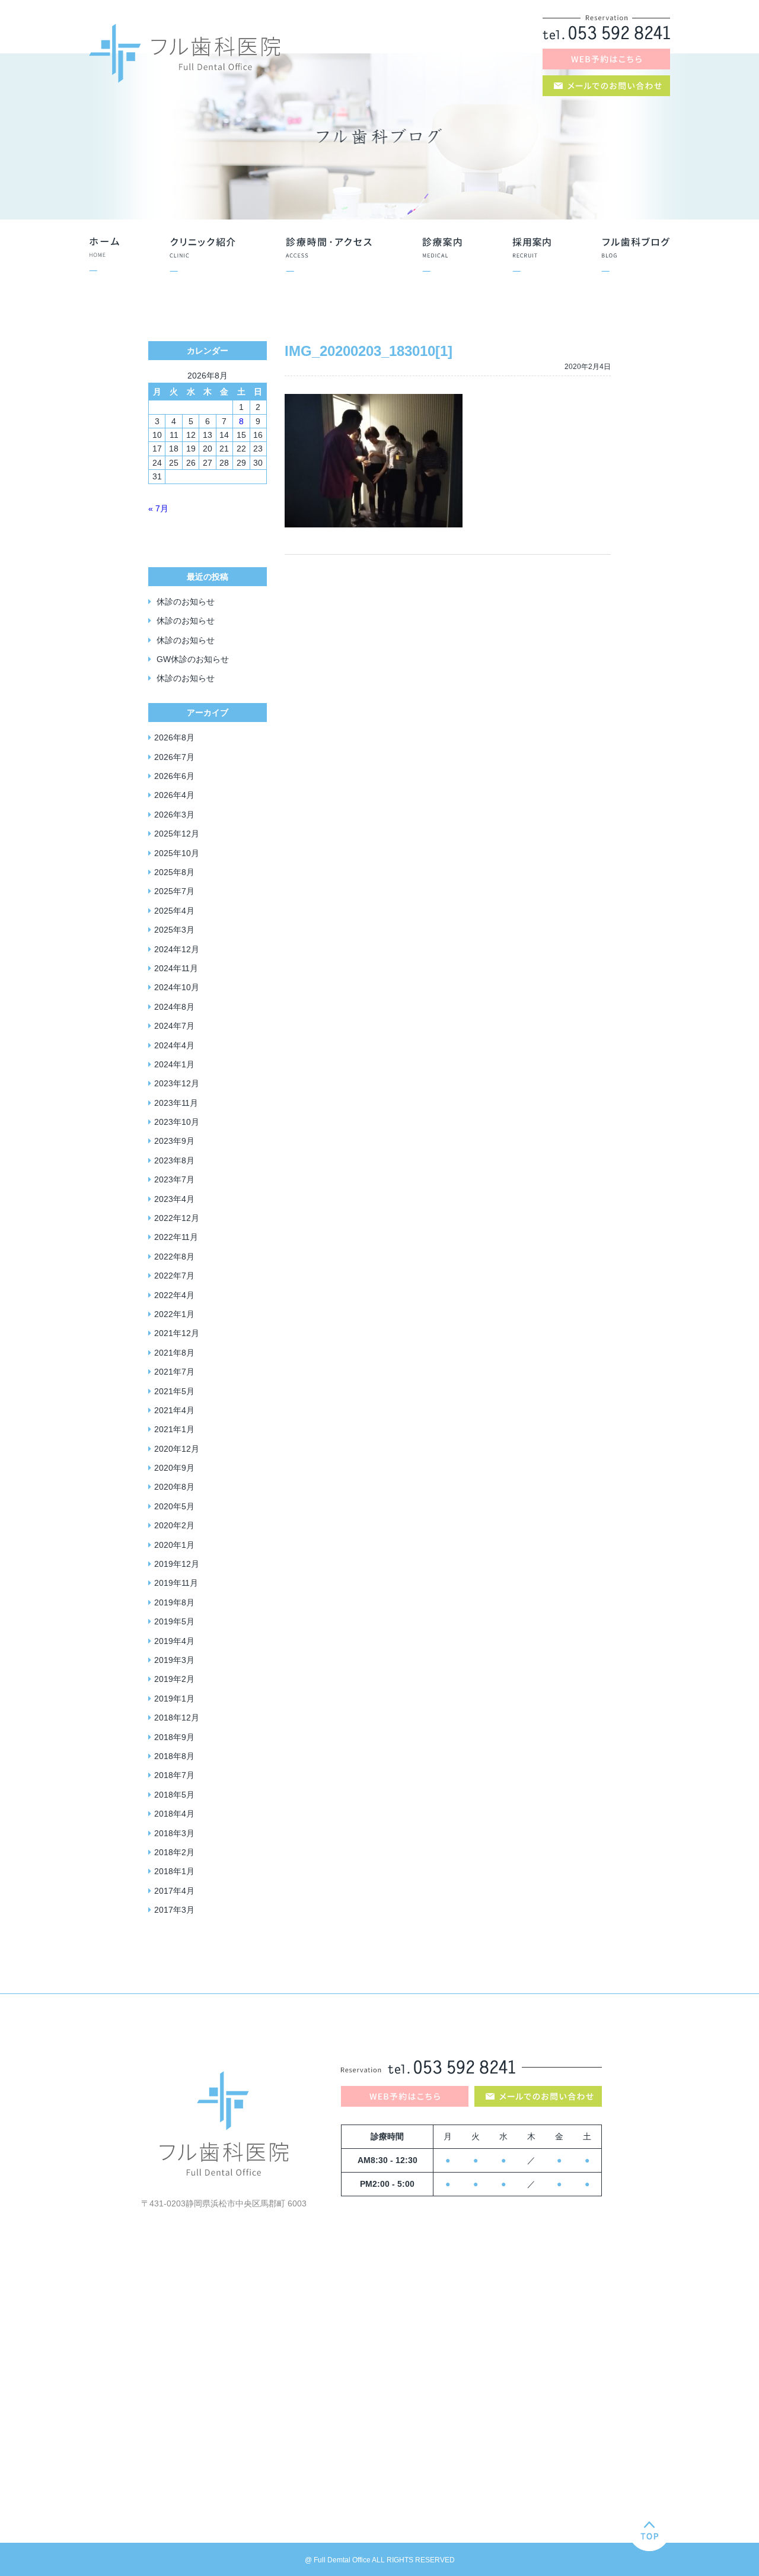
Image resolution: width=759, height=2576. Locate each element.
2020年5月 (174, 1506)
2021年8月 (174, 1353)
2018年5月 (174, 1795)
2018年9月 (174, 1737)
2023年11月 (176, 1103)
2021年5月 (174, 1391)
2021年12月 (177, 1333)
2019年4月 (174, 1641)
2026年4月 (174, 795)
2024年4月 (174, 1045)
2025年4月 (174, 911)
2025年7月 (174, 891)
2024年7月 (174, 1026)
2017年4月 (174, 1891)
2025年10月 (177, 853)
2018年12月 (177, 1718)
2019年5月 (174, 1621)
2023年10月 (177, 1122)
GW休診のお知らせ (193, 659)
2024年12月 (177, 949)
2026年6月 (174, 776)
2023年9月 (174, 1141)
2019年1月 (174, 1699)
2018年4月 (174, 1814)
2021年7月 (174, 1372)
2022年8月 (174, 1257)
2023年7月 (174, 1179)
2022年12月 (177, 1218)
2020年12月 (177, 1449)
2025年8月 (174, 872)
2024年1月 (174, 1064)
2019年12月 (177, 1564)
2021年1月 (174, 1429)
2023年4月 (174, 1199)
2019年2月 (174, 1679)
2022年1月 (174, 1314)
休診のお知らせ (186, 602)
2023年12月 (177, 1083)
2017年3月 (174, 1910)
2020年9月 (174, 1468)
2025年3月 (174, 930)
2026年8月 (174, 737)
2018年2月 (174, 1852)
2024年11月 (176, 968)
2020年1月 (174, 1545)
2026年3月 (174, 815)
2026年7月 (174, 757)
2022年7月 (174, 1276)
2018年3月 (174, 1833)
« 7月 (158, 508)
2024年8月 (174, 1007)
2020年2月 (174, 1525)
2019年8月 (174, 1602)
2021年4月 (174, 1410)
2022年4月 (174, 1295)
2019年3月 (174, 1660)
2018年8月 (174, 1756)
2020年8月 (174, 1487)
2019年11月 (176, 1583)
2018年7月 (174, 1775)
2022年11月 (176, 1237)
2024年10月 (177, 987)
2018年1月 (174, 1871)
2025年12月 (177, 834)
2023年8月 (174, 1160)
